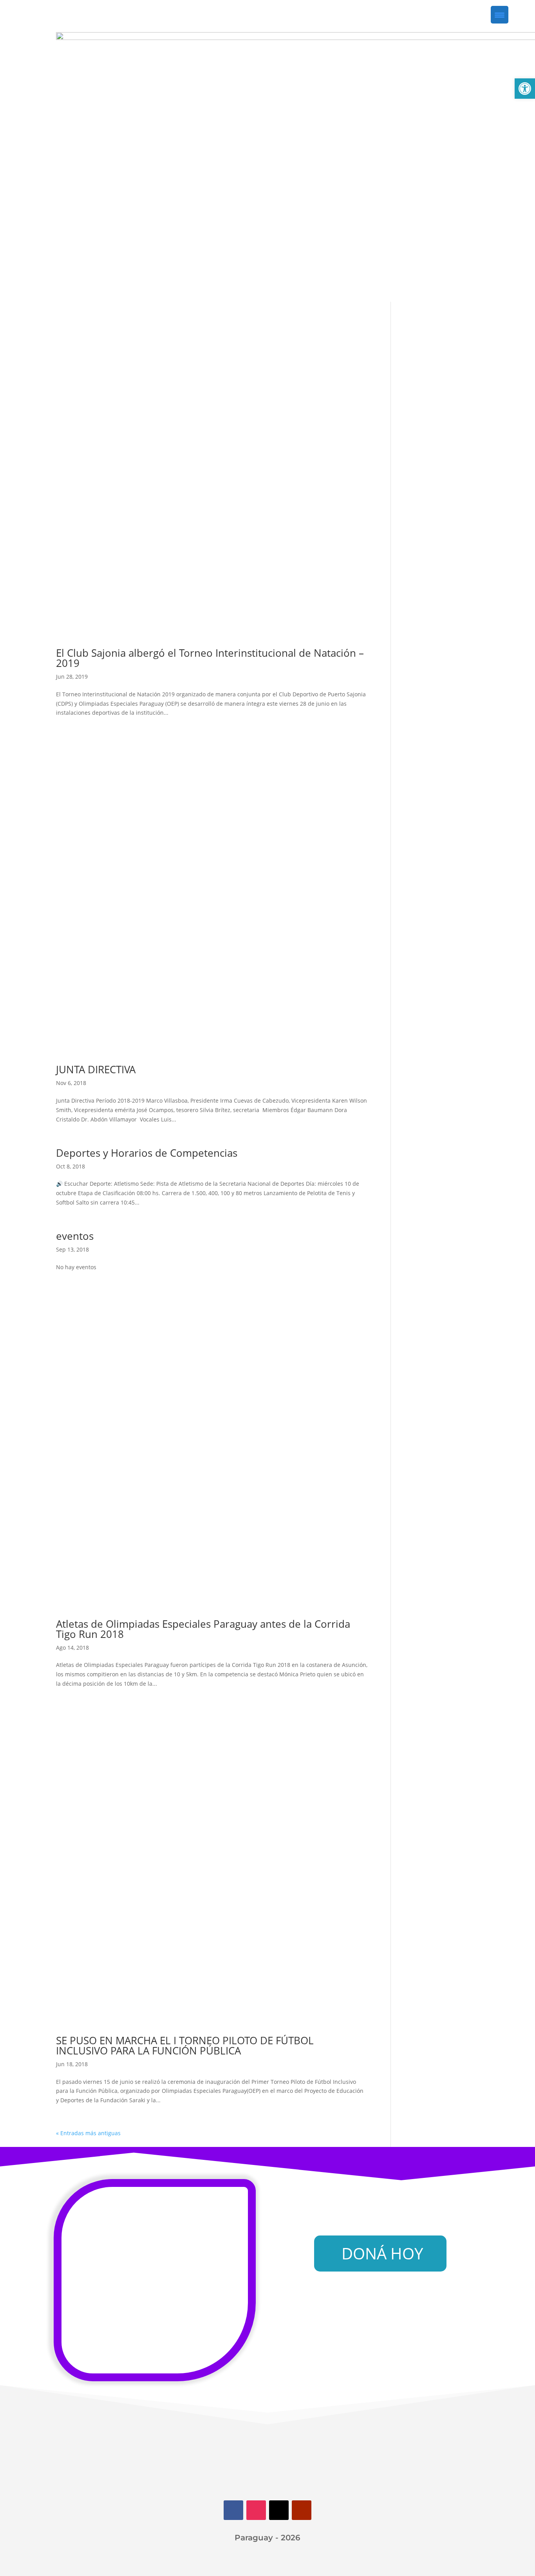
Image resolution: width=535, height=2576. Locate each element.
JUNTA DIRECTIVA (96, 1069)
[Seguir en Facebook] (233, 2510)
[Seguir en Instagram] (256, 2510)
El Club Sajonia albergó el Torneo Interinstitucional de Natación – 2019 (210, 658)
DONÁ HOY (382, 2253)
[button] (525, 89)
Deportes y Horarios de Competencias (147, 1153)
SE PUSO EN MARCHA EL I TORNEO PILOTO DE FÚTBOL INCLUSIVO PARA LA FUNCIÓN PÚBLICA (185, 2045)
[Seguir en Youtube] (302, 2510)
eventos (75, 1236)
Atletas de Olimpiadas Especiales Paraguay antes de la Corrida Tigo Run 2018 (203, 1629)
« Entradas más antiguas (88, 2133)
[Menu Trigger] (500, 15)
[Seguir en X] (279, 2510)
